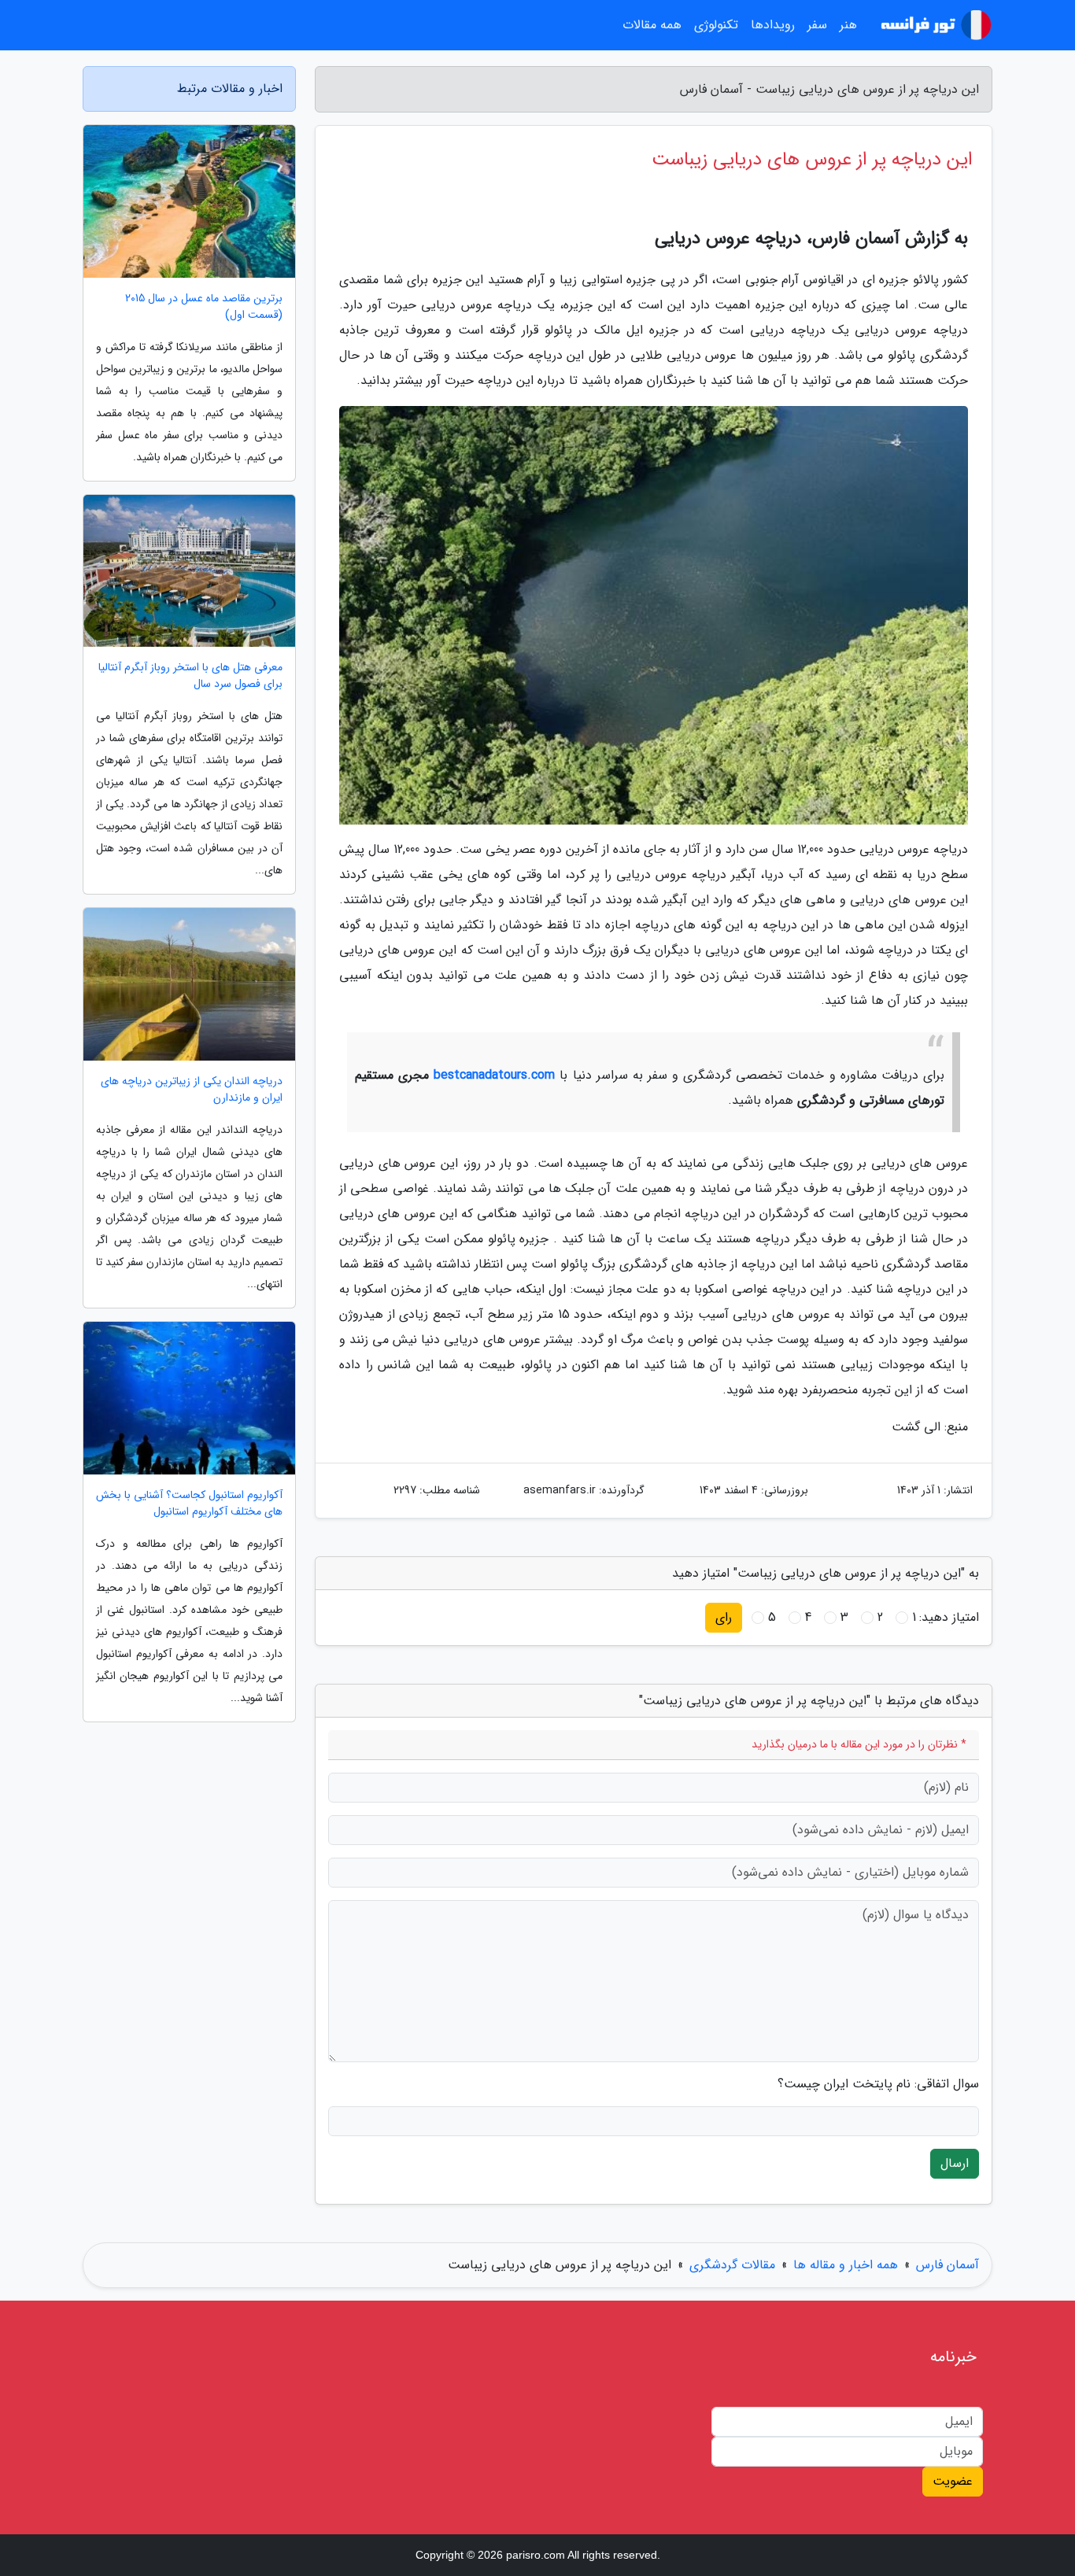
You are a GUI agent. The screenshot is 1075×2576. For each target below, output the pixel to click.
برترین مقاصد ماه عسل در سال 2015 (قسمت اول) (204, 307)
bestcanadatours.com (494, 1075)
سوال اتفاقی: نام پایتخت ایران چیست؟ (878, 2084)
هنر (848, 25)
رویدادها (773, 25)
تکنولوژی (716, 25)
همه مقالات (652, 25)
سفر (817, 25)
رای (724, 1617)
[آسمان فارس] (934, 25)
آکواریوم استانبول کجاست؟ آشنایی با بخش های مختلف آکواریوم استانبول (189, 1504)
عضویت (953, 2481)
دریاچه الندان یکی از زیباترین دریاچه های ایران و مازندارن (192, 1090)
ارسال (955, 2163)
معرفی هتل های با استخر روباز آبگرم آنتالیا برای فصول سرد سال (190, 676)
